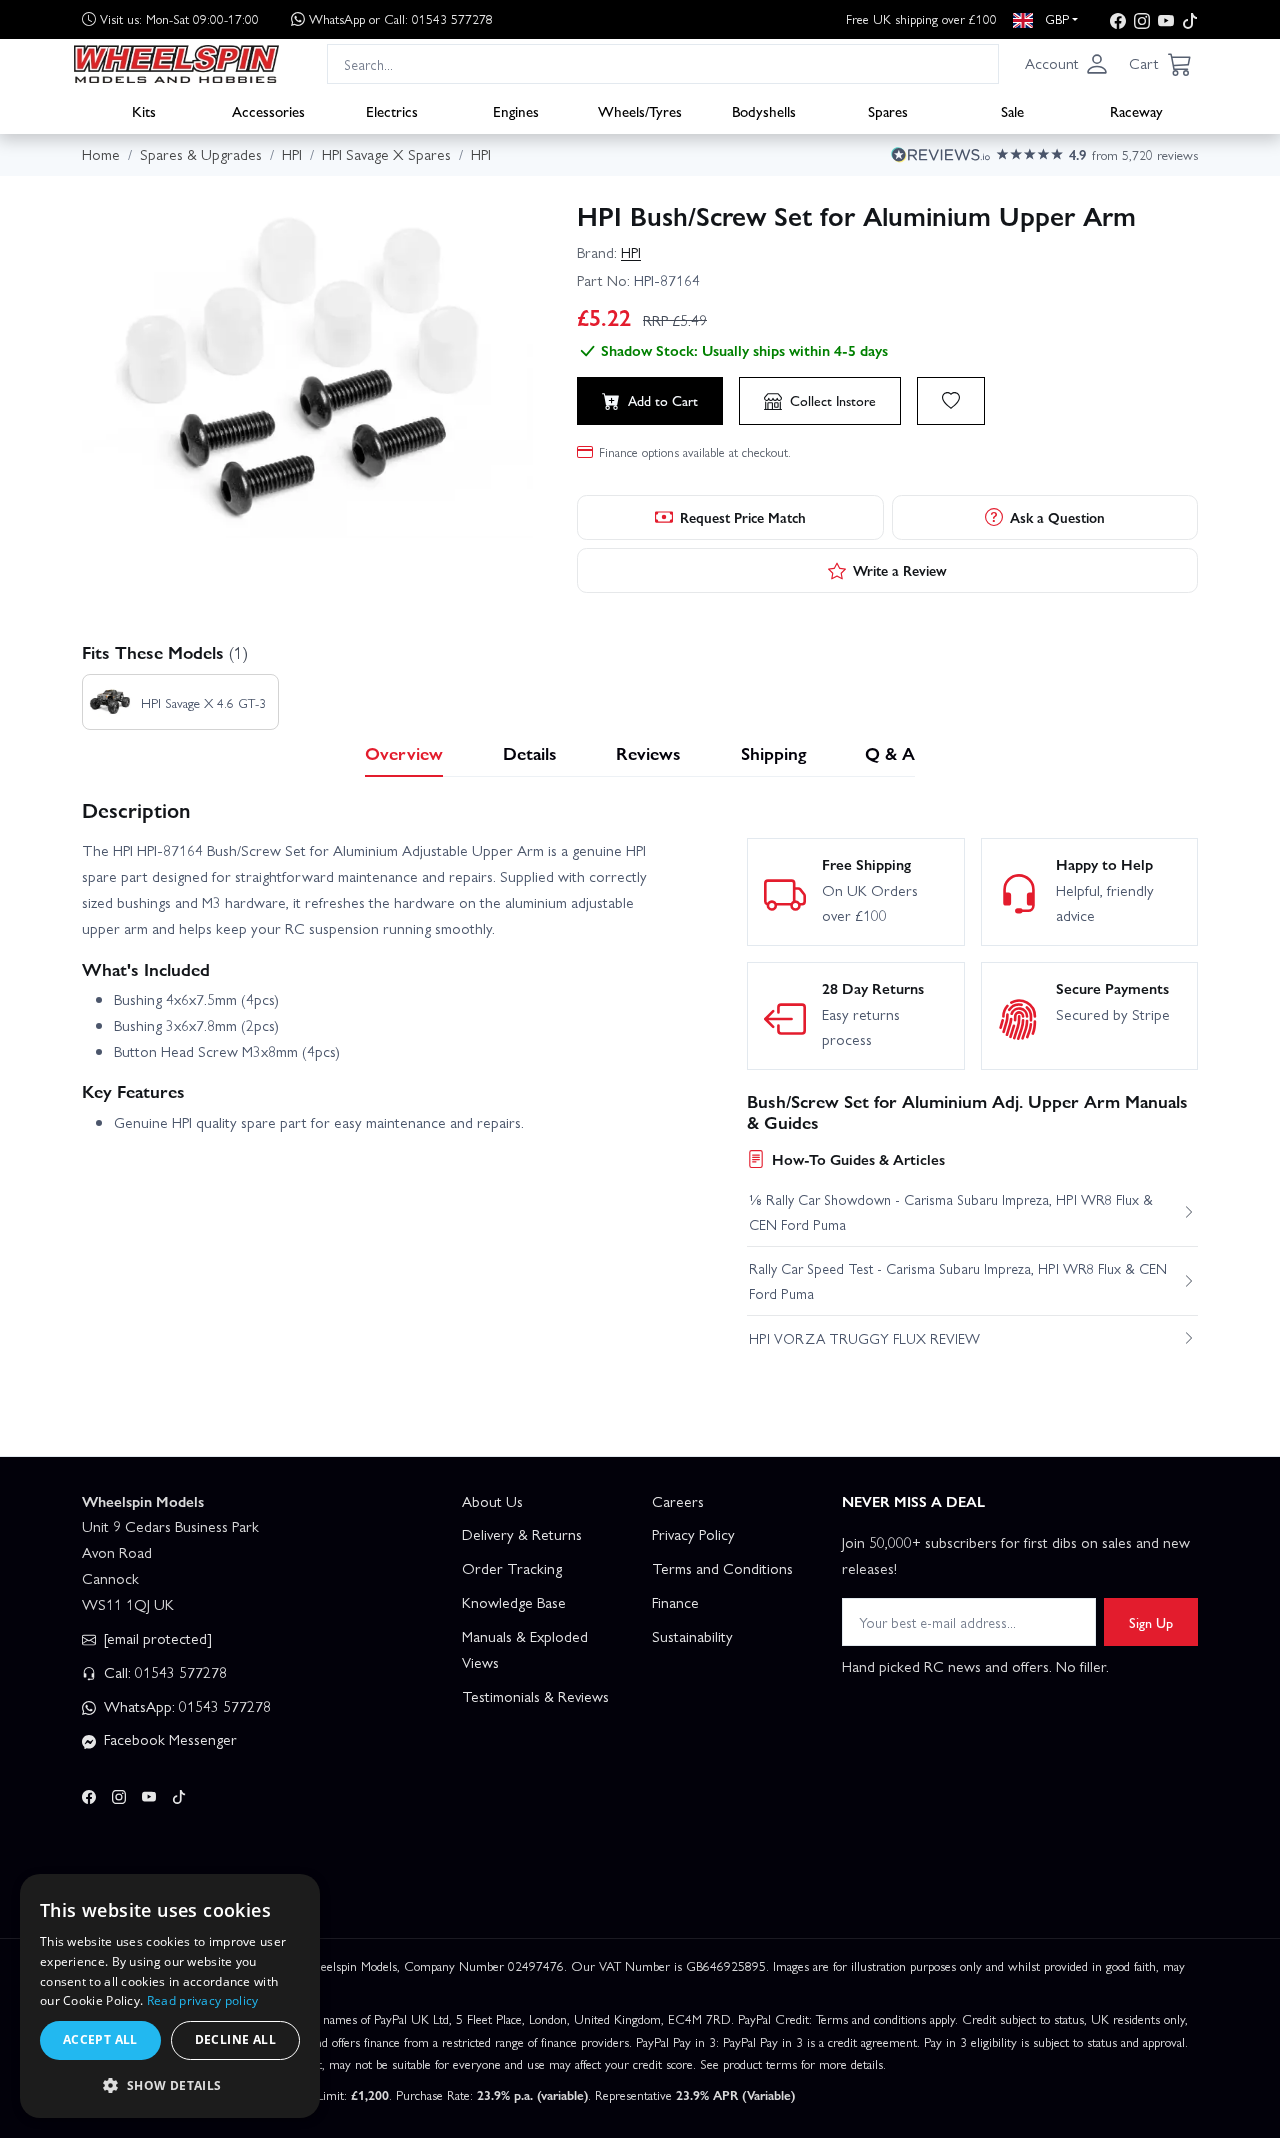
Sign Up (1151, 1622)
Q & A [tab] (890, 752)
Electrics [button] (392, 111)
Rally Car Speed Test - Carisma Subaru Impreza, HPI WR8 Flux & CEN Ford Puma (958, 1280)
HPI (631, 252)
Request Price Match (743, 517)
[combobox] (663, 63)
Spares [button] (888, 111)
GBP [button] (1055, 18)
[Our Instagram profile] (1142, 19)
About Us (492, 1501)
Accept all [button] (100, 2039)
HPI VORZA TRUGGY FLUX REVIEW (864, 1338)
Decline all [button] (235, 2039)
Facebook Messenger (168, 1739)
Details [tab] (530, 752)
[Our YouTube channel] (1166, 19)
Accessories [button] (268, 111)
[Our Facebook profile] (1118, 19)
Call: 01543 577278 (163, 1672)
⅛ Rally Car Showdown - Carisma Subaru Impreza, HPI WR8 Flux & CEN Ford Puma (951, 1211)
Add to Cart (663, 400)
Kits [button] (144, 111)
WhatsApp (401, 18)
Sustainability (692, 1636)
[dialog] (170, 1996)
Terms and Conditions (722, 1568)
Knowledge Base (514, 1602)
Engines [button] (516, 111)
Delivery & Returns (522, 1534)
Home (101, 154)
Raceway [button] (1136, 111)
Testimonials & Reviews (535, 1696)
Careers (678, 1501)
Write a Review (900, 570)
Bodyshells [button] (764, 111)
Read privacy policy (203, 2000)
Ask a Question (1057, 517)
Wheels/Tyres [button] (640, 111)
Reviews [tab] (648, 752)
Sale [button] (1012, 111)
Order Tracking (512, 1568)
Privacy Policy (693, 1534)
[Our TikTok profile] (1190, 19)
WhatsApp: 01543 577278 (185, 1706)
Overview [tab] (404, 752)
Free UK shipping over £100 (921, 18)
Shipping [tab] (773, 752)
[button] (1067, 64)
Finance (675, 1602)
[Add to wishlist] (951, 401)
